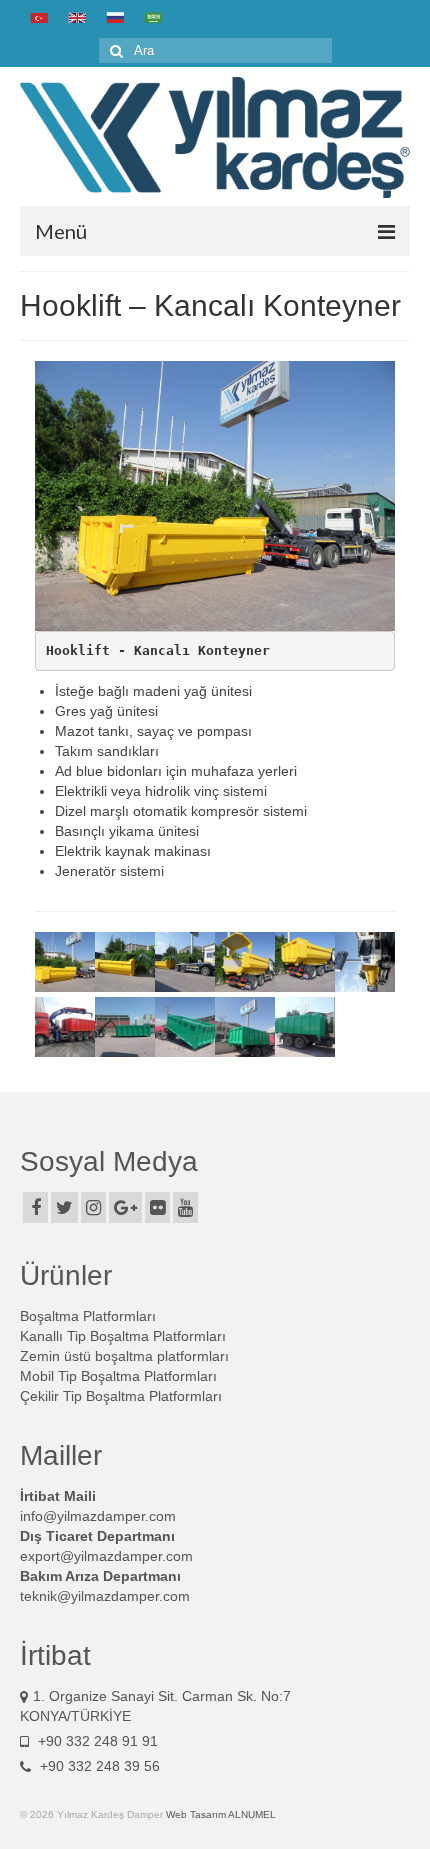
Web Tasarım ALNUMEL (221, 1814)
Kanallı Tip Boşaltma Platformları (123, 1336)
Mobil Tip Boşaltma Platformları (118, 1376)
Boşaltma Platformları (88, 1316)
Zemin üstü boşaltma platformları (124, 1356)
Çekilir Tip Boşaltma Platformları (121, 1396)
